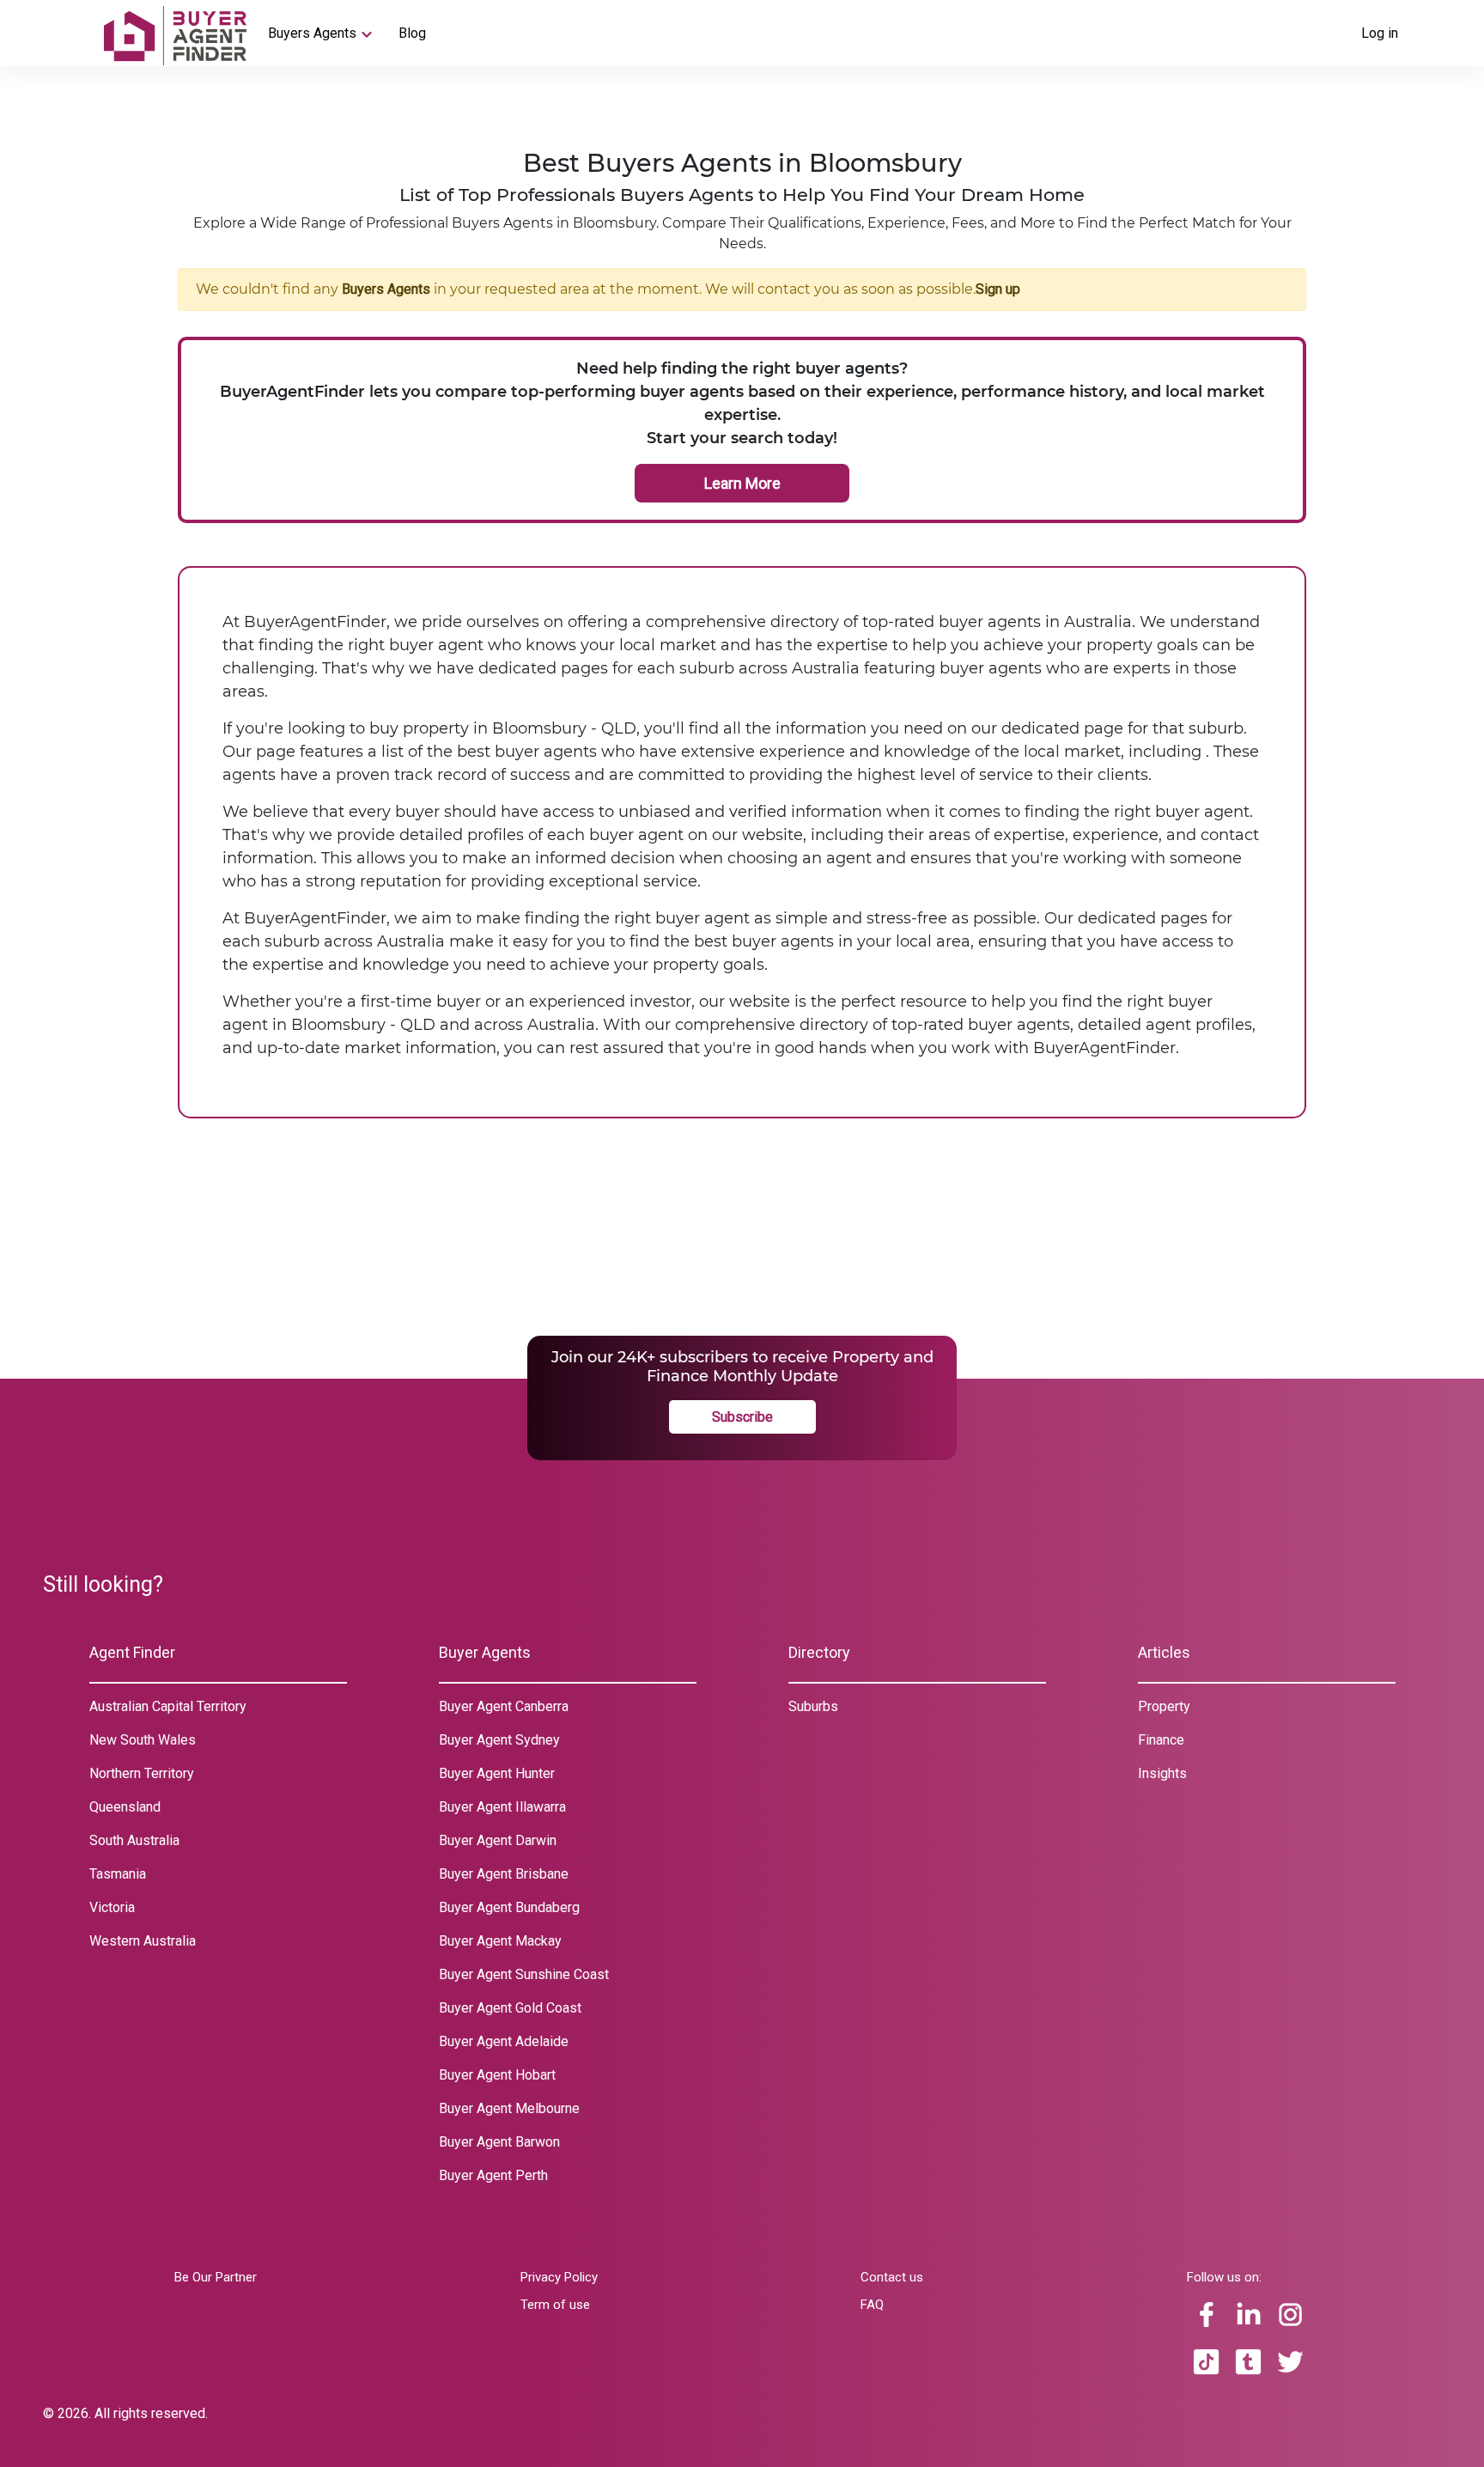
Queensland (125, 1807)
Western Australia (143, 1941)
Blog (412, 33)
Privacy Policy (559, 2277)
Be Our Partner (216, 2277)
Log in (1380, 33)
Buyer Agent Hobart (497, 2075)
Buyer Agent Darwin (498, 1840)
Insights (1162, 1773)
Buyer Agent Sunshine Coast (524, 1974)
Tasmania (118, 1874)
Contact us (892, 2277)
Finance (1161, 1740)
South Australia (134, 1840)
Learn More (742, 483)
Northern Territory (142, 1773)
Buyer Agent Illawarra (502, 1807)
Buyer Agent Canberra (504, 1706)
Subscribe (742, 1417)
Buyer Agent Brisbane (504, 1874)
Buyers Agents (312, 33)
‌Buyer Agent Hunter (497, 1773)
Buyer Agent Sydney (499, 1740)
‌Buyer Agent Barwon (499, 2142)
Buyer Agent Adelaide (504, 2041)
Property (1164, 1706)
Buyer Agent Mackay (500, 1941)
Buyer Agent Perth (493, 2175)
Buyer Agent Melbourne (509, 2108)
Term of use (555, 2305)
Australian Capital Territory (168, 1706)
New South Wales (143, 1740)
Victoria (112, 1907)
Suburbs (813, 1706)
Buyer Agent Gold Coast (510, 2008)
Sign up (998, 289)
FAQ (872, 2305)
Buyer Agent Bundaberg (509, 1907)
